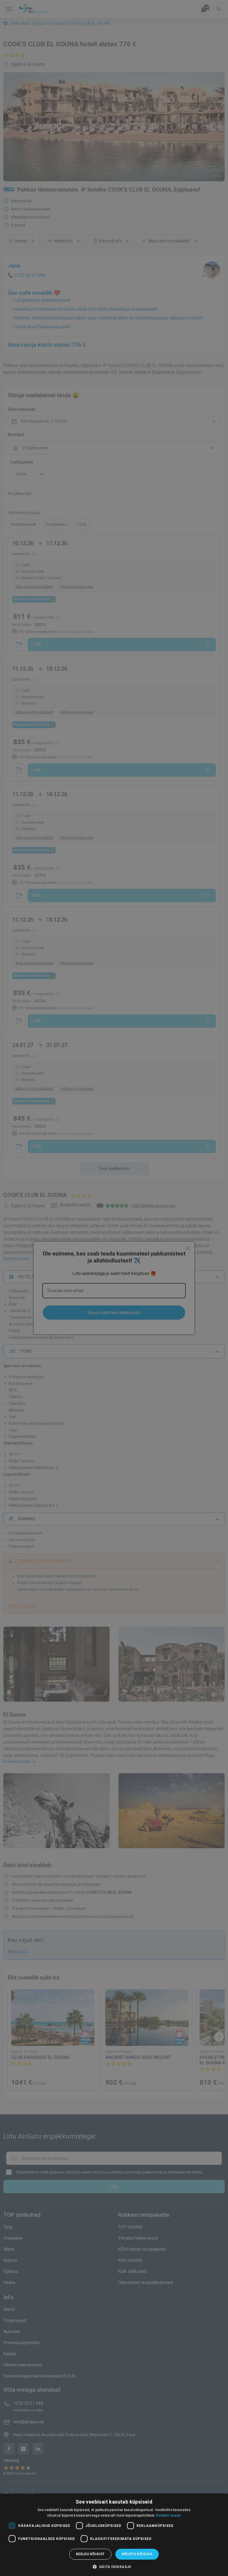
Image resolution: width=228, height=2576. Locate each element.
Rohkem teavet (168, 2515)
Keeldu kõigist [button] (90, 2554)
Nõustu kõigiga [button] (137, 2554)
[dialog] (114, 2535)
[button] (114, 2567)
